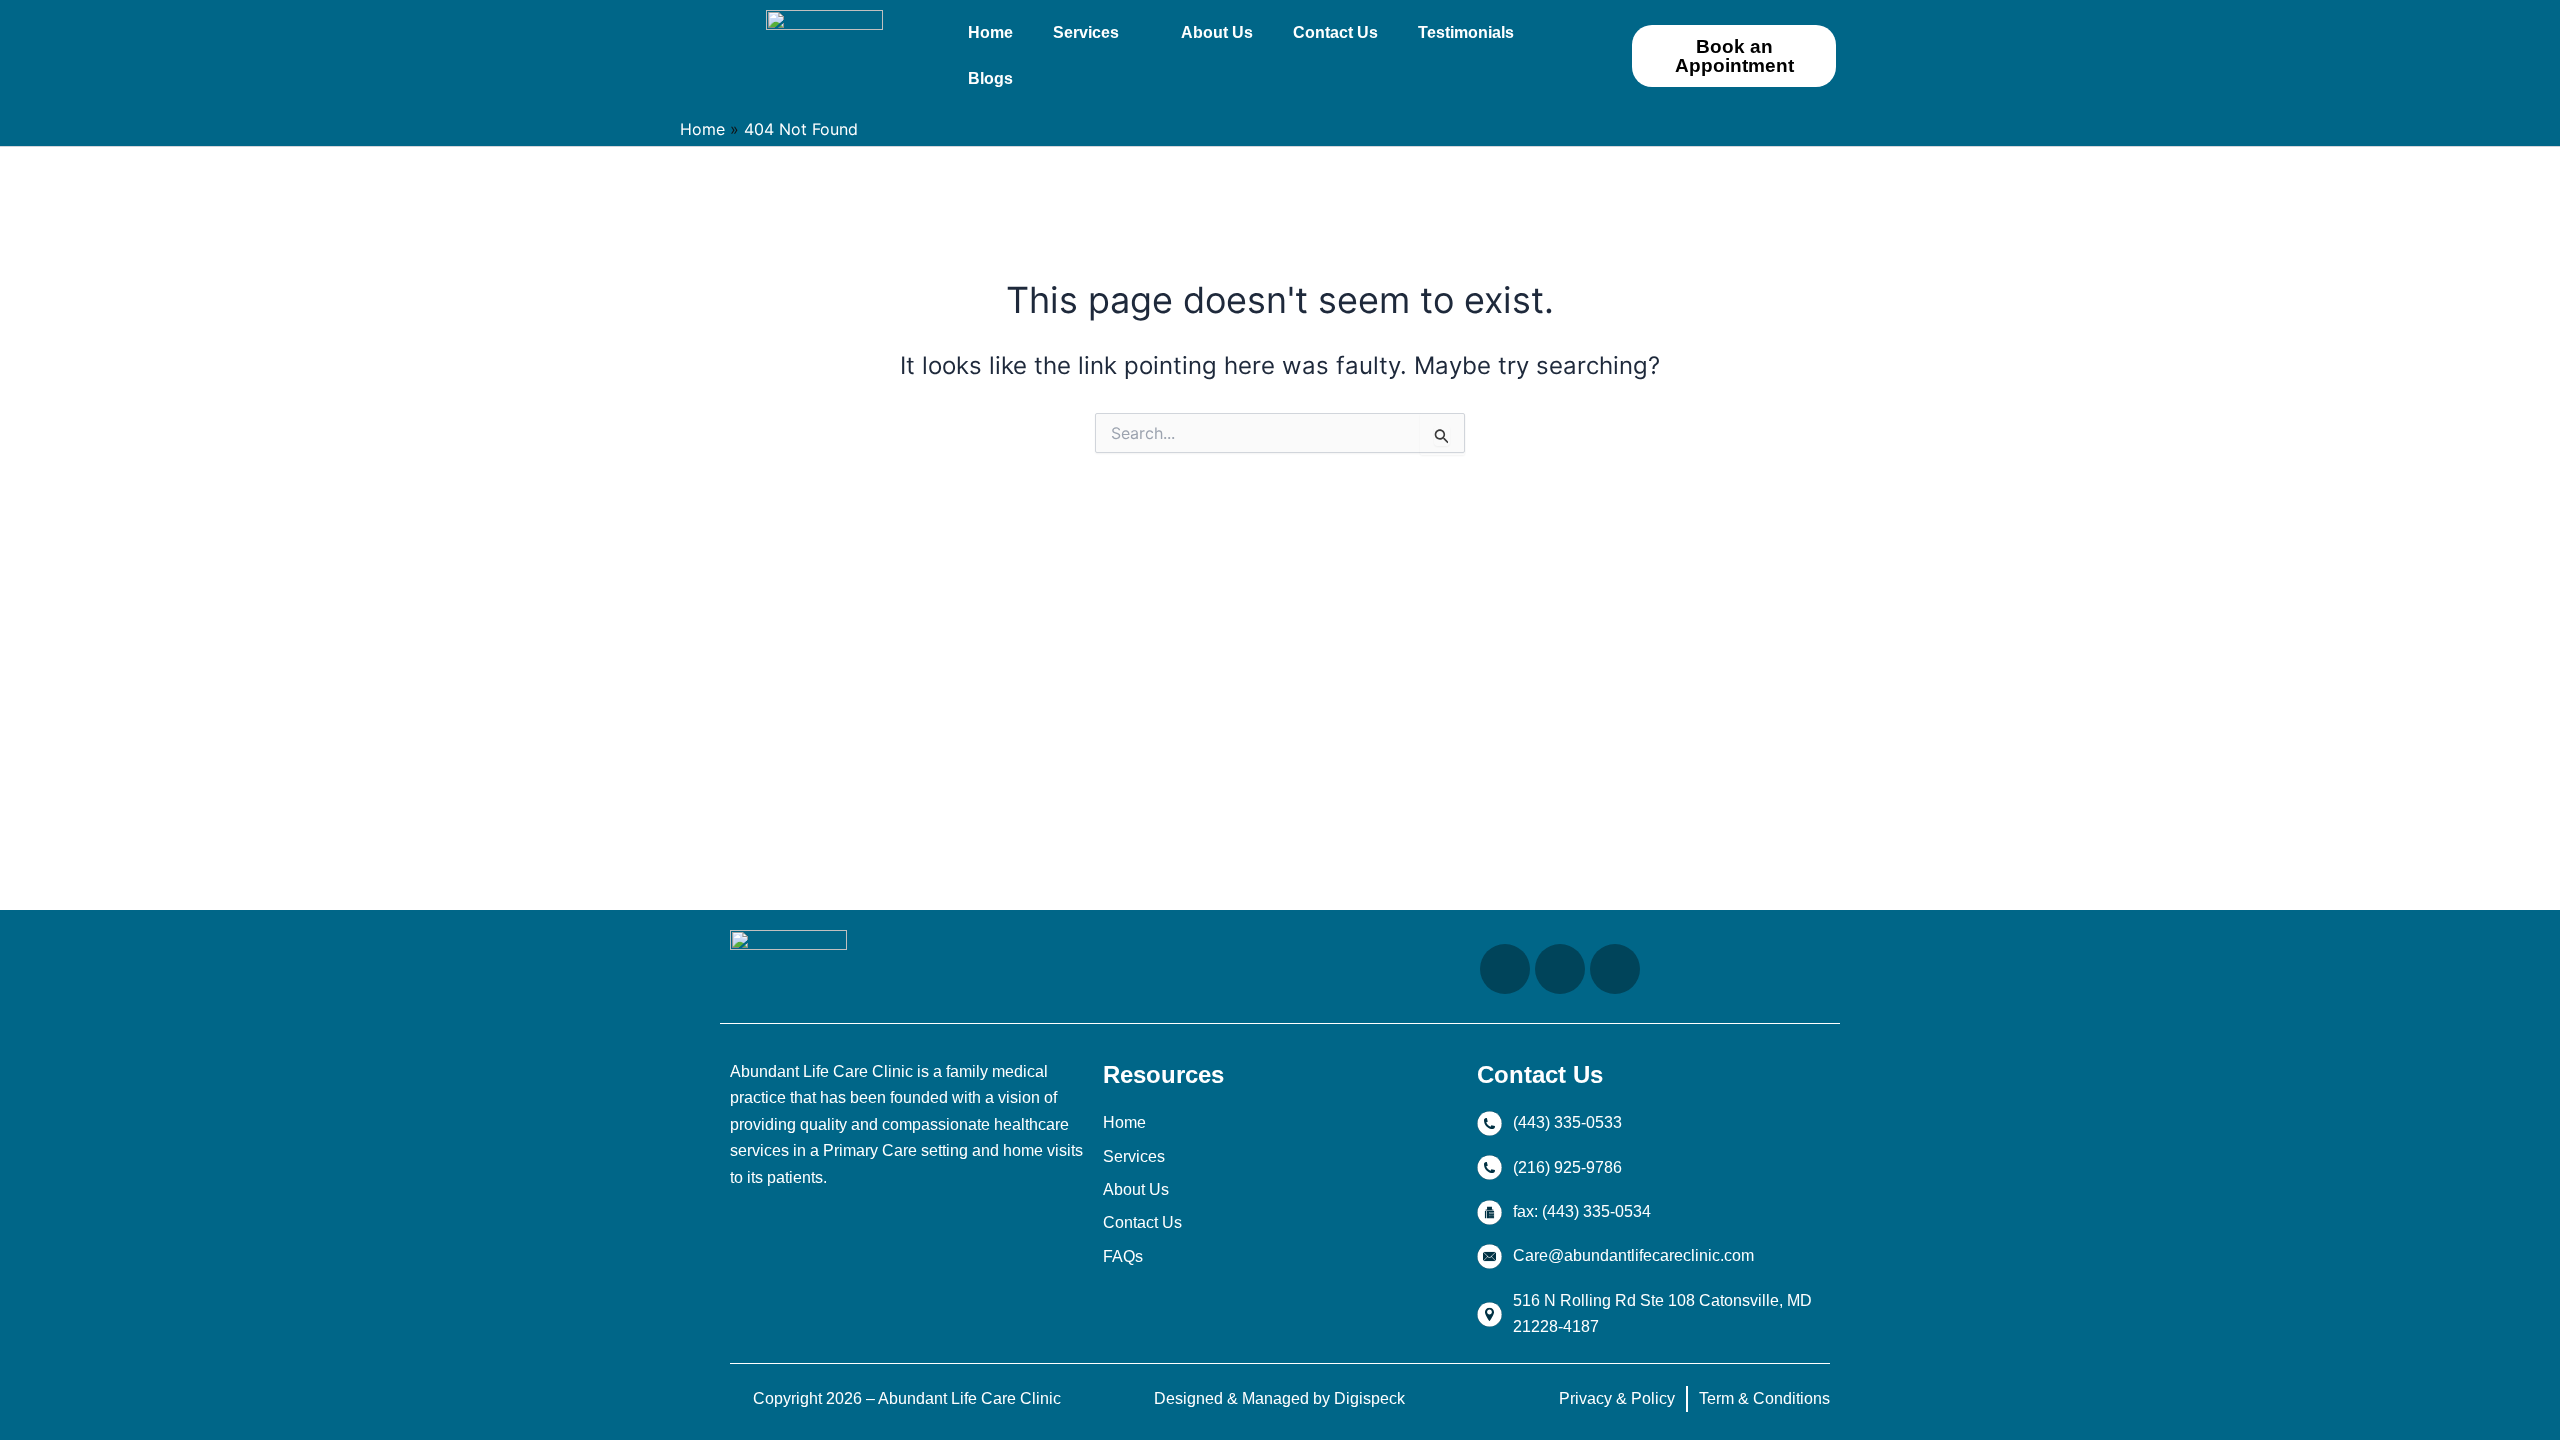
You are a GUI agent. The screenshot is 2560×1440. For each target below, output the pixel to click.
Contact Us (1335, 32)
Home (990, 32)
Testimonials (1466, 32)
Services (1086, 32)
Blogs (990, 78)
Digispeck (1369, 1398)
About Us (1217, 32)
